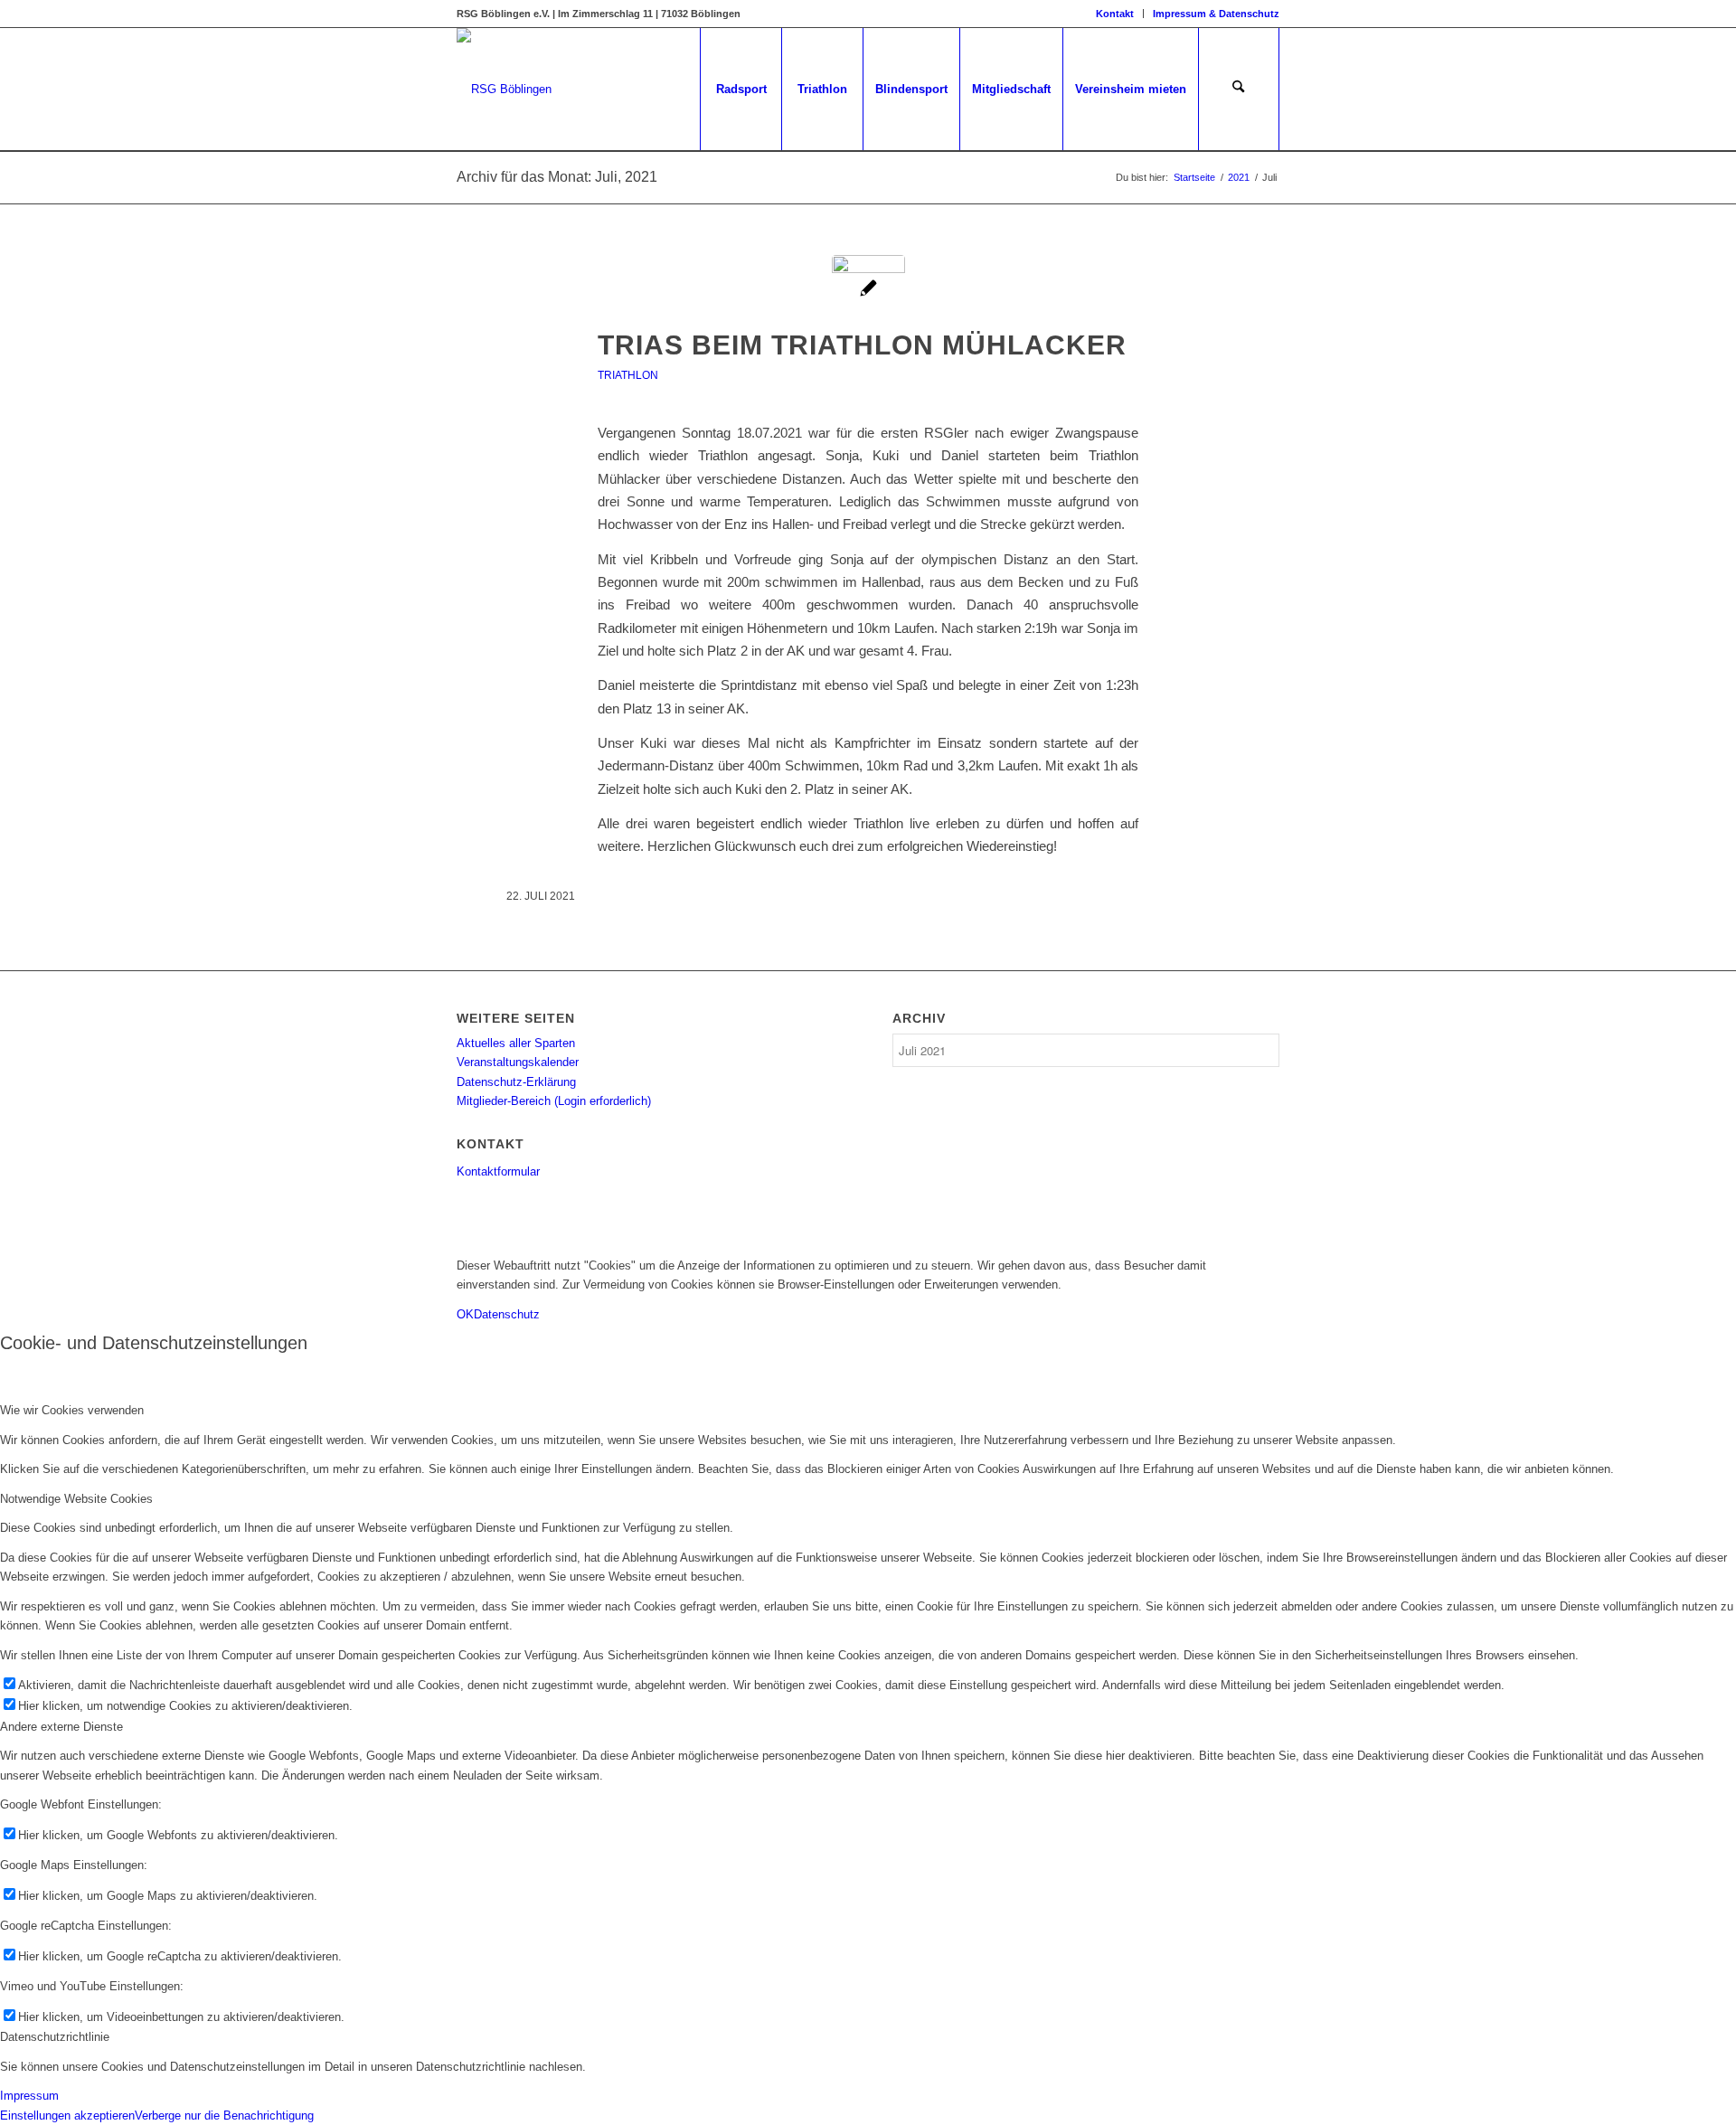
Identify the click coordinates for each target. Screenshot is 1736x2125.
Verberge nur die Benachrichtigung (224, 2116)
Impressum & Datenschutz (1216, 14)
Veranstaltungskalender (518, 1062)
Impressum (29, 2096)
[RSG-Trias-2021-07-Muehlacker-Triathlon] (868, 292)
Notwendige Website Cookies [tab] (76, 1499)
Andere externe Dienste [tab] (61, 1727)
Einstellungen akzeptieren (67, 2116)
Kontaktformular (498, 1171)
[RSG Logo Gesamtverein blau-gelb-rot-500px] (504, 89)
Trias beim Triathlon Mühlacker (862, 345)
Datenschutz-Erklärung (516, 1082)
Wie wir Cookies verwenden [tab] (72, 1410)
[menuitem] (1115, 14)
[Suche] (1239, 89)
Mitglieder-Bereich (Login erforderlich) (554, 1101)
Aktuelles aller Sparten (516, 1043)
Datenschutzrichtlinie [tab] (55, 2037)
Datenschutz (507, 1314)
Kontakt (1115, 14)
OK (465, 1314)
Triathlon (628, 375)
